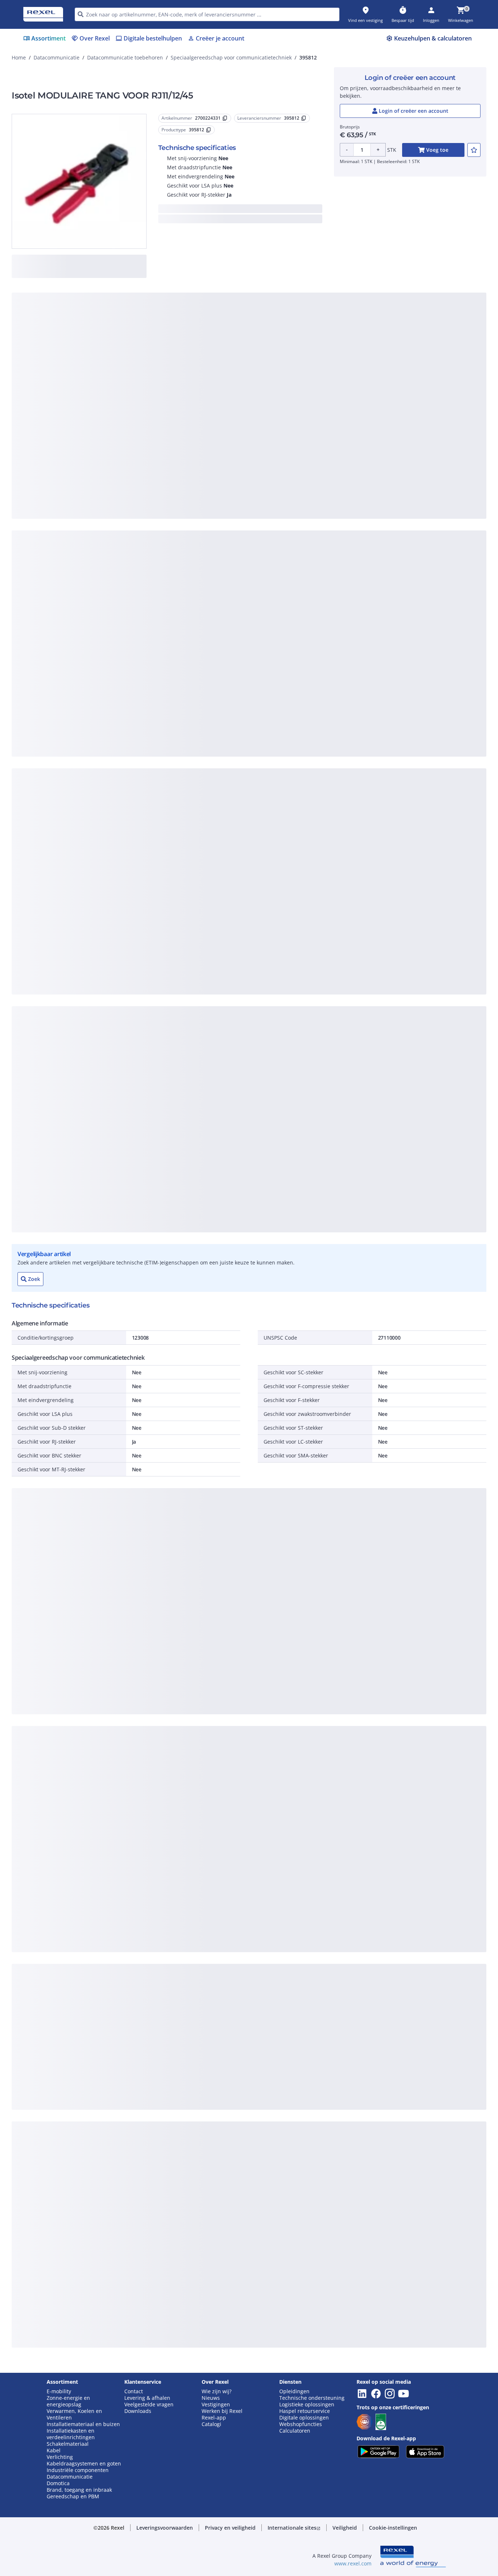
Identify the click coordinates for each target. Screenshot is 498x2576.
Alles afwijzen (273, 492)
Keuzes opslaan (169, 492)
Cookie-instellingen (174, 462)
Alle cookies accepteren (331, 492)
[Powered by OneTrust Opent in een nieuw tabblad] (339, 513)
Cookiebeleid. (171, 372)
